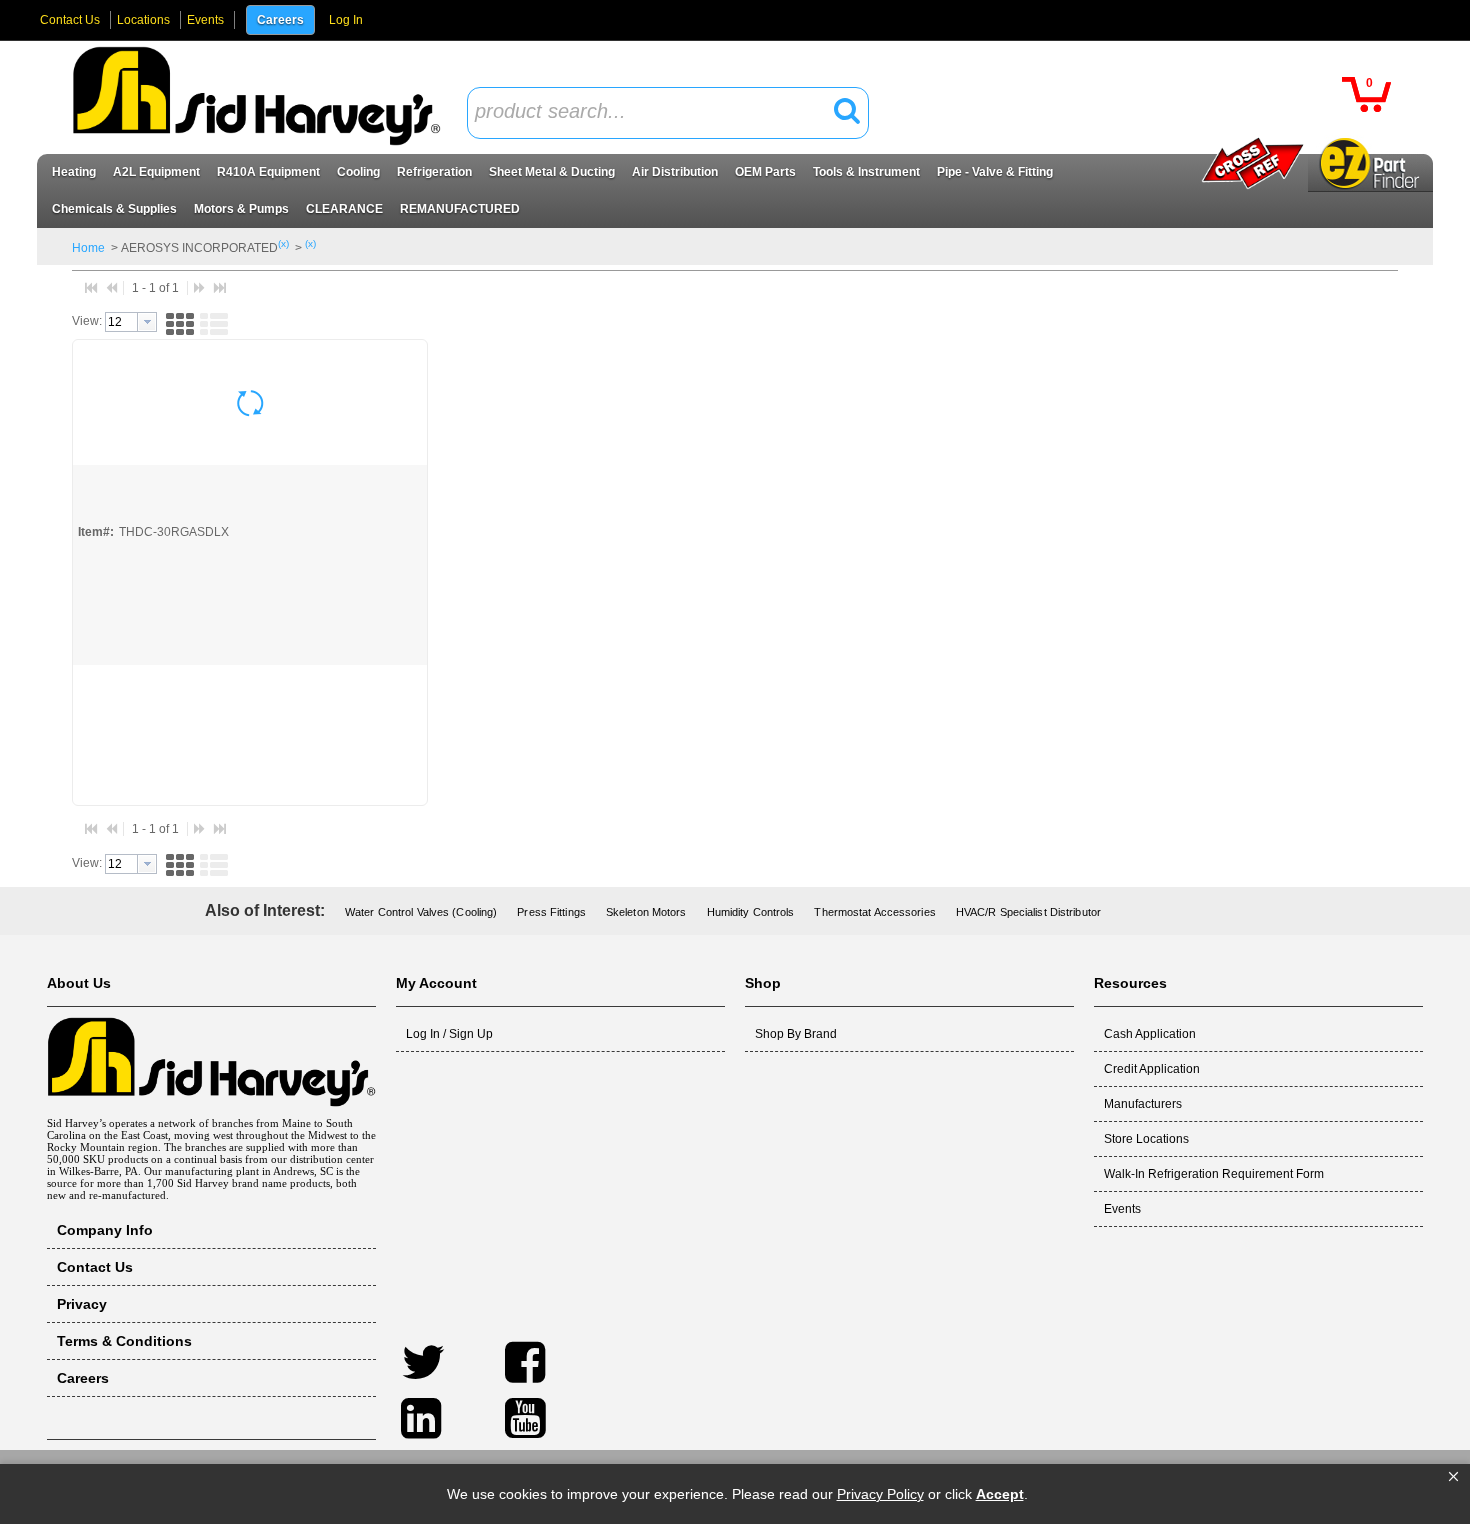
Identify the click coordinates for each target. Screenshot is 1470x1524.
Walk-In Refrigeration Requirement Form (1214, 1174)
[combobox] (668, 113)
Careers (280, 20)
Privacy (82, 1304)
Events (205, 20)
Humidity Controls (751, 912)
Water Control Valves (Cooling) (421, 912)
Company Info (105, 1230)
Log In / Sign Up (449, 1034)
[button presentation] (147, 322)
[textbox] (657, 112)
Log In (346, 20)
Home (88, 248)
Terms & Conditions (124, 1341)
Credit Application (1152, 1069)
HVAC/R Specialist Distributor (1028, 912)
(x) (283, 243)
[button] (1453, 1477)
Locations (143, 20)
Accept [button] (1000, 1494)
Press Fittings (551, 912)
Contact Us (70, 20)
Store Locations (1146, 1139)
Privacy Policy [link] (880, 1494)
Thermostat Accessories (874, 912)
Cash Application (1150, 1034)
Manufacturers (1143, 1104)
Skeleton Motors (646, 912)
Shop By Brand (796, 1034)
